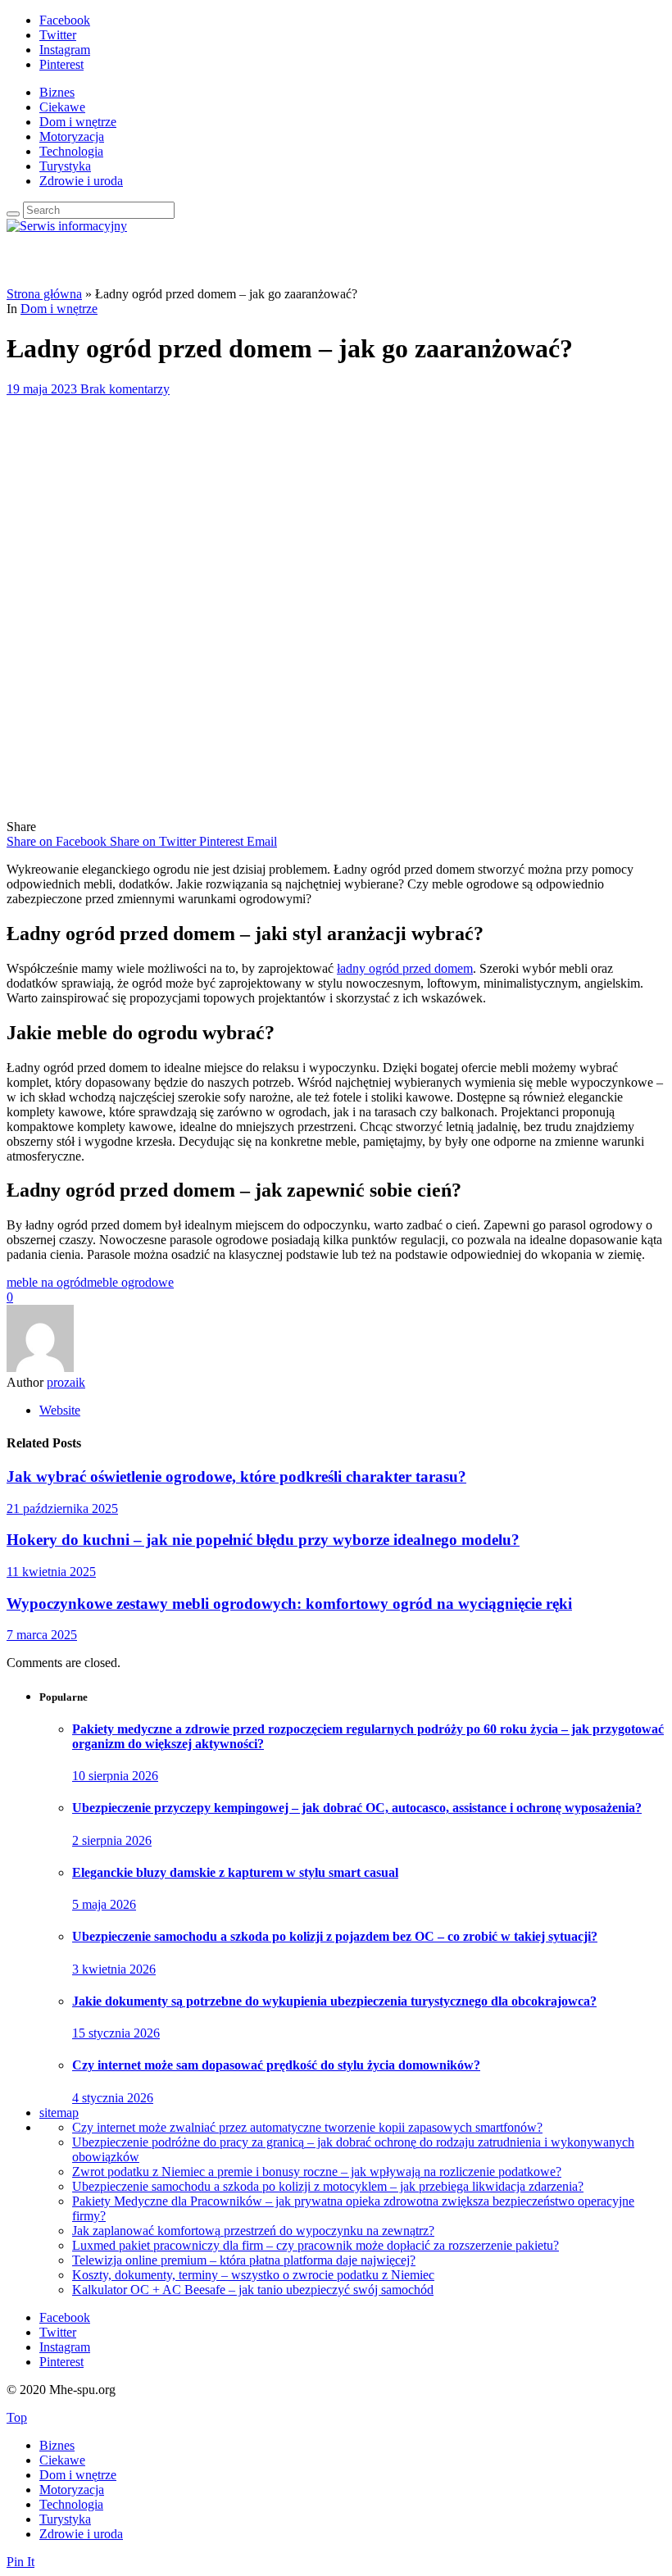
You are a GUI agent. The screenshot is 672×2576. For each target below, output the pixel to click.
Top (17, 2417)
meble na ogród (47, 1282)
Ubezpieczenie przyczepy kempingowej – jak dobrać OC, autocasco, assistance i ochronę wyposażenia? (357, 1808)
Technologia (71, 151)
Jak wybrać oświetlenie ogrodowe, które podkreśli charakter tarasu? (236, 1477)
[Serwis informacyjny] (67, 226)
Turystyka (65, 166)
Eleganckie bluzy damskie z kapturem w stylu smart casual (235, 1872)
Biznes (57, 92)
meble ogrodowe (130, 1282)
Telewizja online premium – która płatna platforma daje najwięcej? (244, 2260)
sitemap (59, 2113)
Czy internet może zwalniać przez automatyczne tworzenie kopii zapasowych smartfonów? (307, 2127)
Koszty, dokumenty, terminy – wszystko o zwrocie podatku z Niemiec (253, 2275)
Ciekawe (62, 107)
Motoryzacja (72, 136)
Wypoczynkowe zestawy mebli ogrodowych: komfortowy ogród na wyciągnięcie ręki (289, 1604)
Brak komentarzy (125, 389)
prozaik (66, 1382)
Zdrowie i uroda (81, 181)
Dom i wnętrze (78, 122)
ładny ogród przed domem (405, 968)
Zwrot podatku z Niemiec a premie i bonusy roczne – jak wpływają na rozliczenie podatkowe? (317, 2172)
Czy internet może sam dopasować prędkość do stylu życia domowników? (276, 2065)
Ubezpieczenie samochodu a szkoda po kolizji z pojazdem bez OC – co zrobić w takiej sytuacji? (335, 1936)
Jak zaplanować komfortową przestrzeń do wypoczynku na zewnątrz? (253, 2231)
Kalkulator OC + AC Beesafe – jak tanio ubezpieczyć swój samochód (253, 2290)
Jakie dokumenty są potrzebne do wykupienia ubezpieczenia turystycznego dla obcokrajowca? (334, 2001)
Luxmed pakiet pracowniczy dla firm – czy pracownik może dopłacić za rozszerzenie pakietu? (316, 2245)
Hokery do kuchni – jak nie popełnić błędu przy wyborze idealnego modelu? (263, 1540)
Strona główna (44, 294)
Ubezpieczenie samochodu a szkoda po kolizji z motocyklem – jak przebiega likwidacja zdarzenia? (328, 2186)
